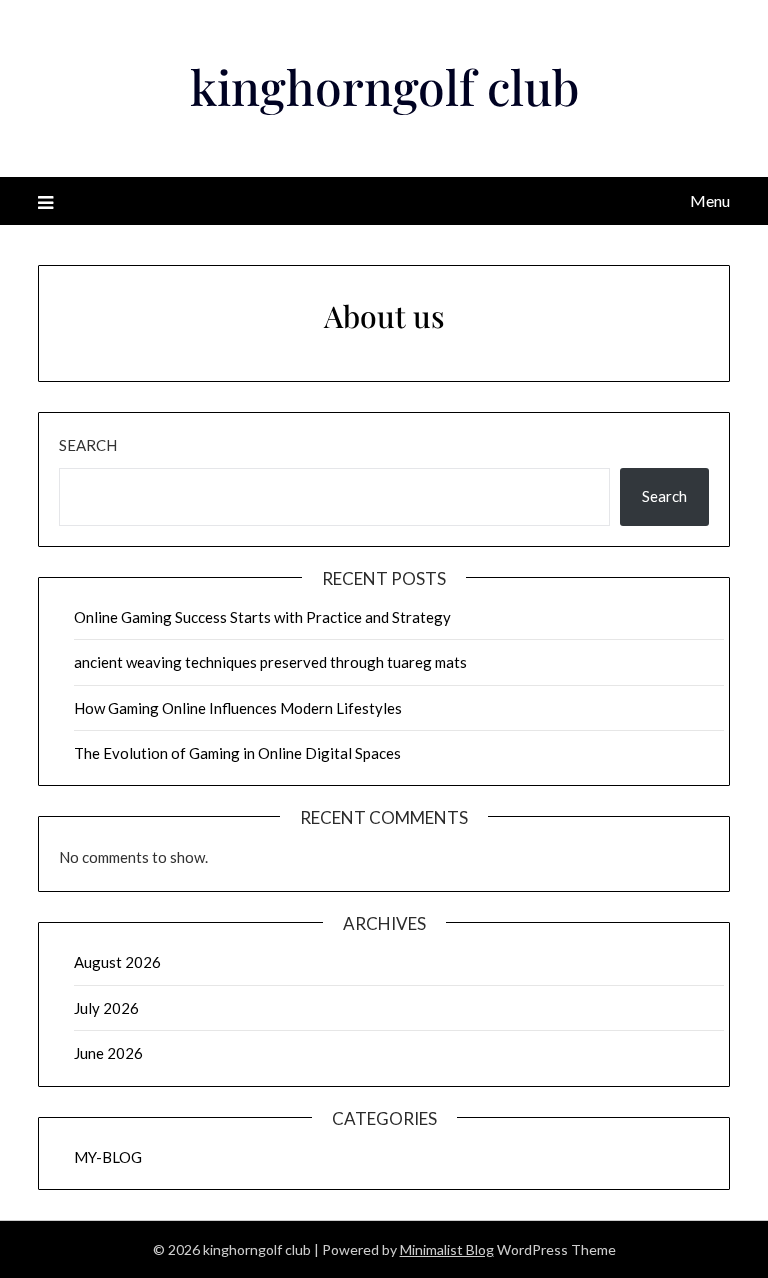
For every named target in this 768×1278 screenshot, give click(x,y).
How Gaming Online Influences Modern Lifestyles (238, 708)
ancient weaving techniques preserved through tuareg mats (270, 662)
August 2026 (117, 962)
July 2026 (106, 1008)
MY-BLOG (108, 1157)
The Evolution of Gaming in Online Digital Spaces (237, 753)
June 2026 (108, 1053)
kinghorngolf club (384, 86)
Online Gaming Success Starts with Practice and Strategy (262, 617)
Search (88, 445)
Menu (709, 200)
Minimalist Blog (447, 1249)
